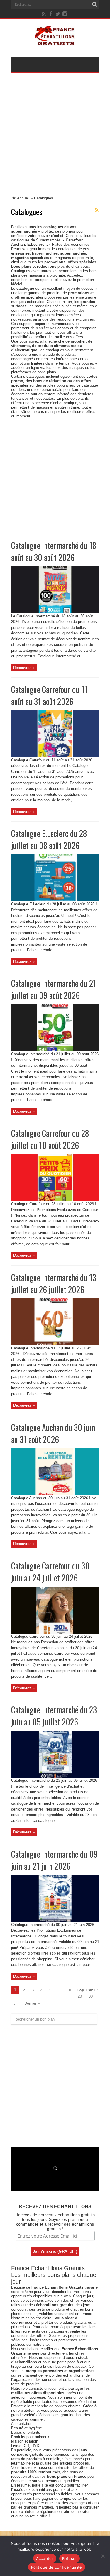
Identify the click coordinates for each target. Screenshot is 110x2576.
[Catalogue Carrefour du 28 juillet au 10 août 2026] (55, 1200)
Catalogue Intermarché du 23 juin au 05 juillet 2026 (54, 1716)
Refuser (70, 2558)
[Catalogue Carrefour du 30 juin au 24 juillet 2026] (55, 1632)
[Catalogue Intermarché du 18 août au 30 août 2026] (55, 612)
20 (80, 1996)
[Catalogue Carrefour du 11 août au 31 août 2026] (55, 756)
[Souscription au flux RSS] (97, 210)
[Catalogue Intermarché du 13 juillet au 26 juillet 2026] (55, 1344)
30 (91, 1996)
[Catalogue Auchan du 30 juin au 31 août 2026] (55, 1494)
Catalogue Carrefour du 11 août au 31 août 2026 (49, 695)
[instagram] (65, 14)
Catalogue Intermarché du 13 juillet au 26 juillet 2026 (54, 1283)
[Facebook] (51, 14)
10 (69, 1990)
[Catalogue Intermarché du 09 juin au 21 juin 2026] (55, 1921)
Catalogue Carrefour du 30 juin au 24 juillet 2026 (50, 1572)
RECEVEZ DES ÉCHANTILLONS (55, 2207)
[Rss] (44, 14)
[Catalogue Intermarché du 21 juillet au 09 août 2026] (55, 1050)
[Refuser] (103, 2556)
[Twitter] (58, 14)
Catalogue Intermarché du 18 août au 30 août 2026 (54, 551)
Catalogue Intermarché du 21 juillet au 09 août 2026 (54, 989)
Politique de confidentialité (57, 2567)
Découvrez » (24, 668)
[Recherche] (95, 4)
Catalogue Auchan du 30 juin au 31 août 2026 (53, 1433)
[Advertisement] (55, 138)
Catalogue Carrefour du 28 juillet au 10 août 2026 (50, 1139)
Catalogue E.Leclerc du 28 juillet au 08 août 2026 (49, 839)
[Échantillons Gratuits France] (55, 42)
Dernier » (32, 2003)
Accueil (23, 198)
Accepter (45, 2558)
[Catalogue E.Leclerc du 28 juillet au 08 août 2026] (55, 900)
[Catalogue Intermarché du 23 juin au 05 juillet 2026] (55, 1776)
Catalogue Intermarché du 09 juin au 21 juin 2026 (54, 1860)
